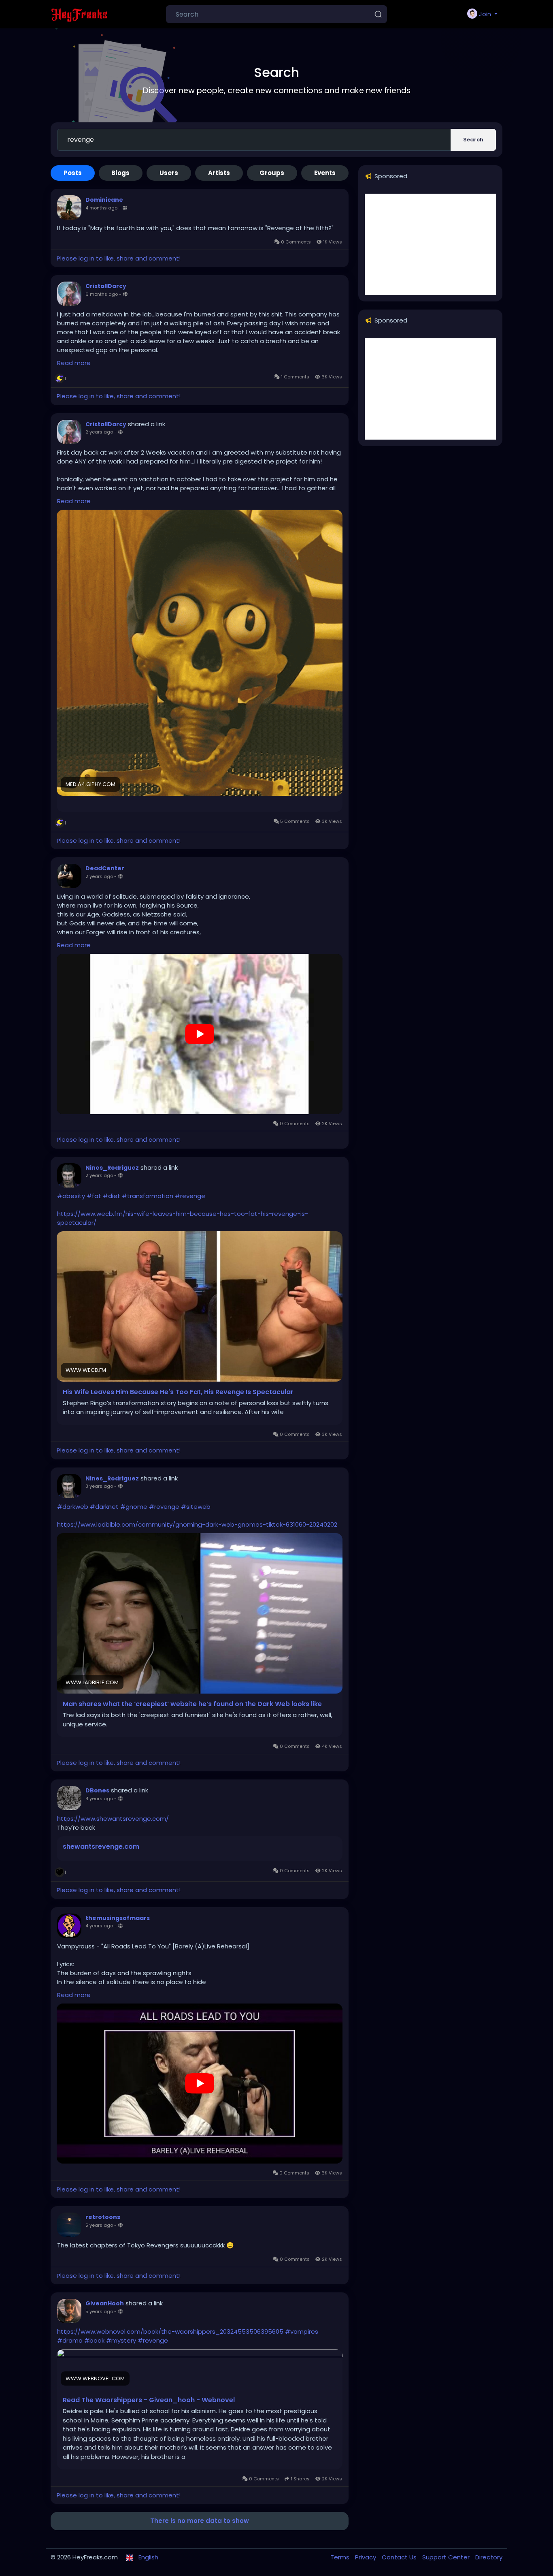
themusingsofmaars (118, 1918)
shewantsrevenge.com (101, 1847)
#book (94, 2340)
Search (473, 140)
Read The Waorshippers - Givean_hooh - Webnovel (149, 2400)
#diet (112, 1196)
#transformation (148, 1196)
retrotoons (103, 2217)
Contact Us (400, 2557)
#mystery (121, 2340)
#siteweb (196, 1507)
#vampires (302, 2331)
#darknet (104, 1507)
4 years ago (99, 1799)
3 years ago (99, 1486)
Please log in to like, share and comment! (119, 258)
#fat (94, 1196)
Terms (341, 2557)
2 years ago (99, 432)
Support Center (447, 2557)
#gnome (134, 1507)
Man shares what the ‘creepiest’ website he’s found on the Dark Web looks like (192, 1704)
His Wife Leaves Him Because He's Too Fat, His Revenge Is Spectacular (178, 1392)
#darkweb (73, 1507)
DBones (97, 1790)
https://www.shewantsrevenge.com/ (113, 1819)
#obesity (71, 1196)
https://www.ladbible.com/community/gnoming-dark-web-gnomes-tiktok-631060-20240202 (197, 1524)
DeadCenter (105, 868)
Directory (489, 2557)
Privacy (366, 2557)
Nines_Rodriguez (112, 1168)
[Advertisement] (430, 244)
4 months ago (101, 208)
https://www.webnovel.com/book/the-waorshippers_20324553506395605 (170, 2331)
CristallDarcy (106, 286)
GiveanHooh (105, 2303)
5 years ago (99, 2225)
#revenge (190, 1196)
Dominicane (104, 200)
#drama (70, 2340)
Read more (74, 363)
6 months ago (102, 294)
